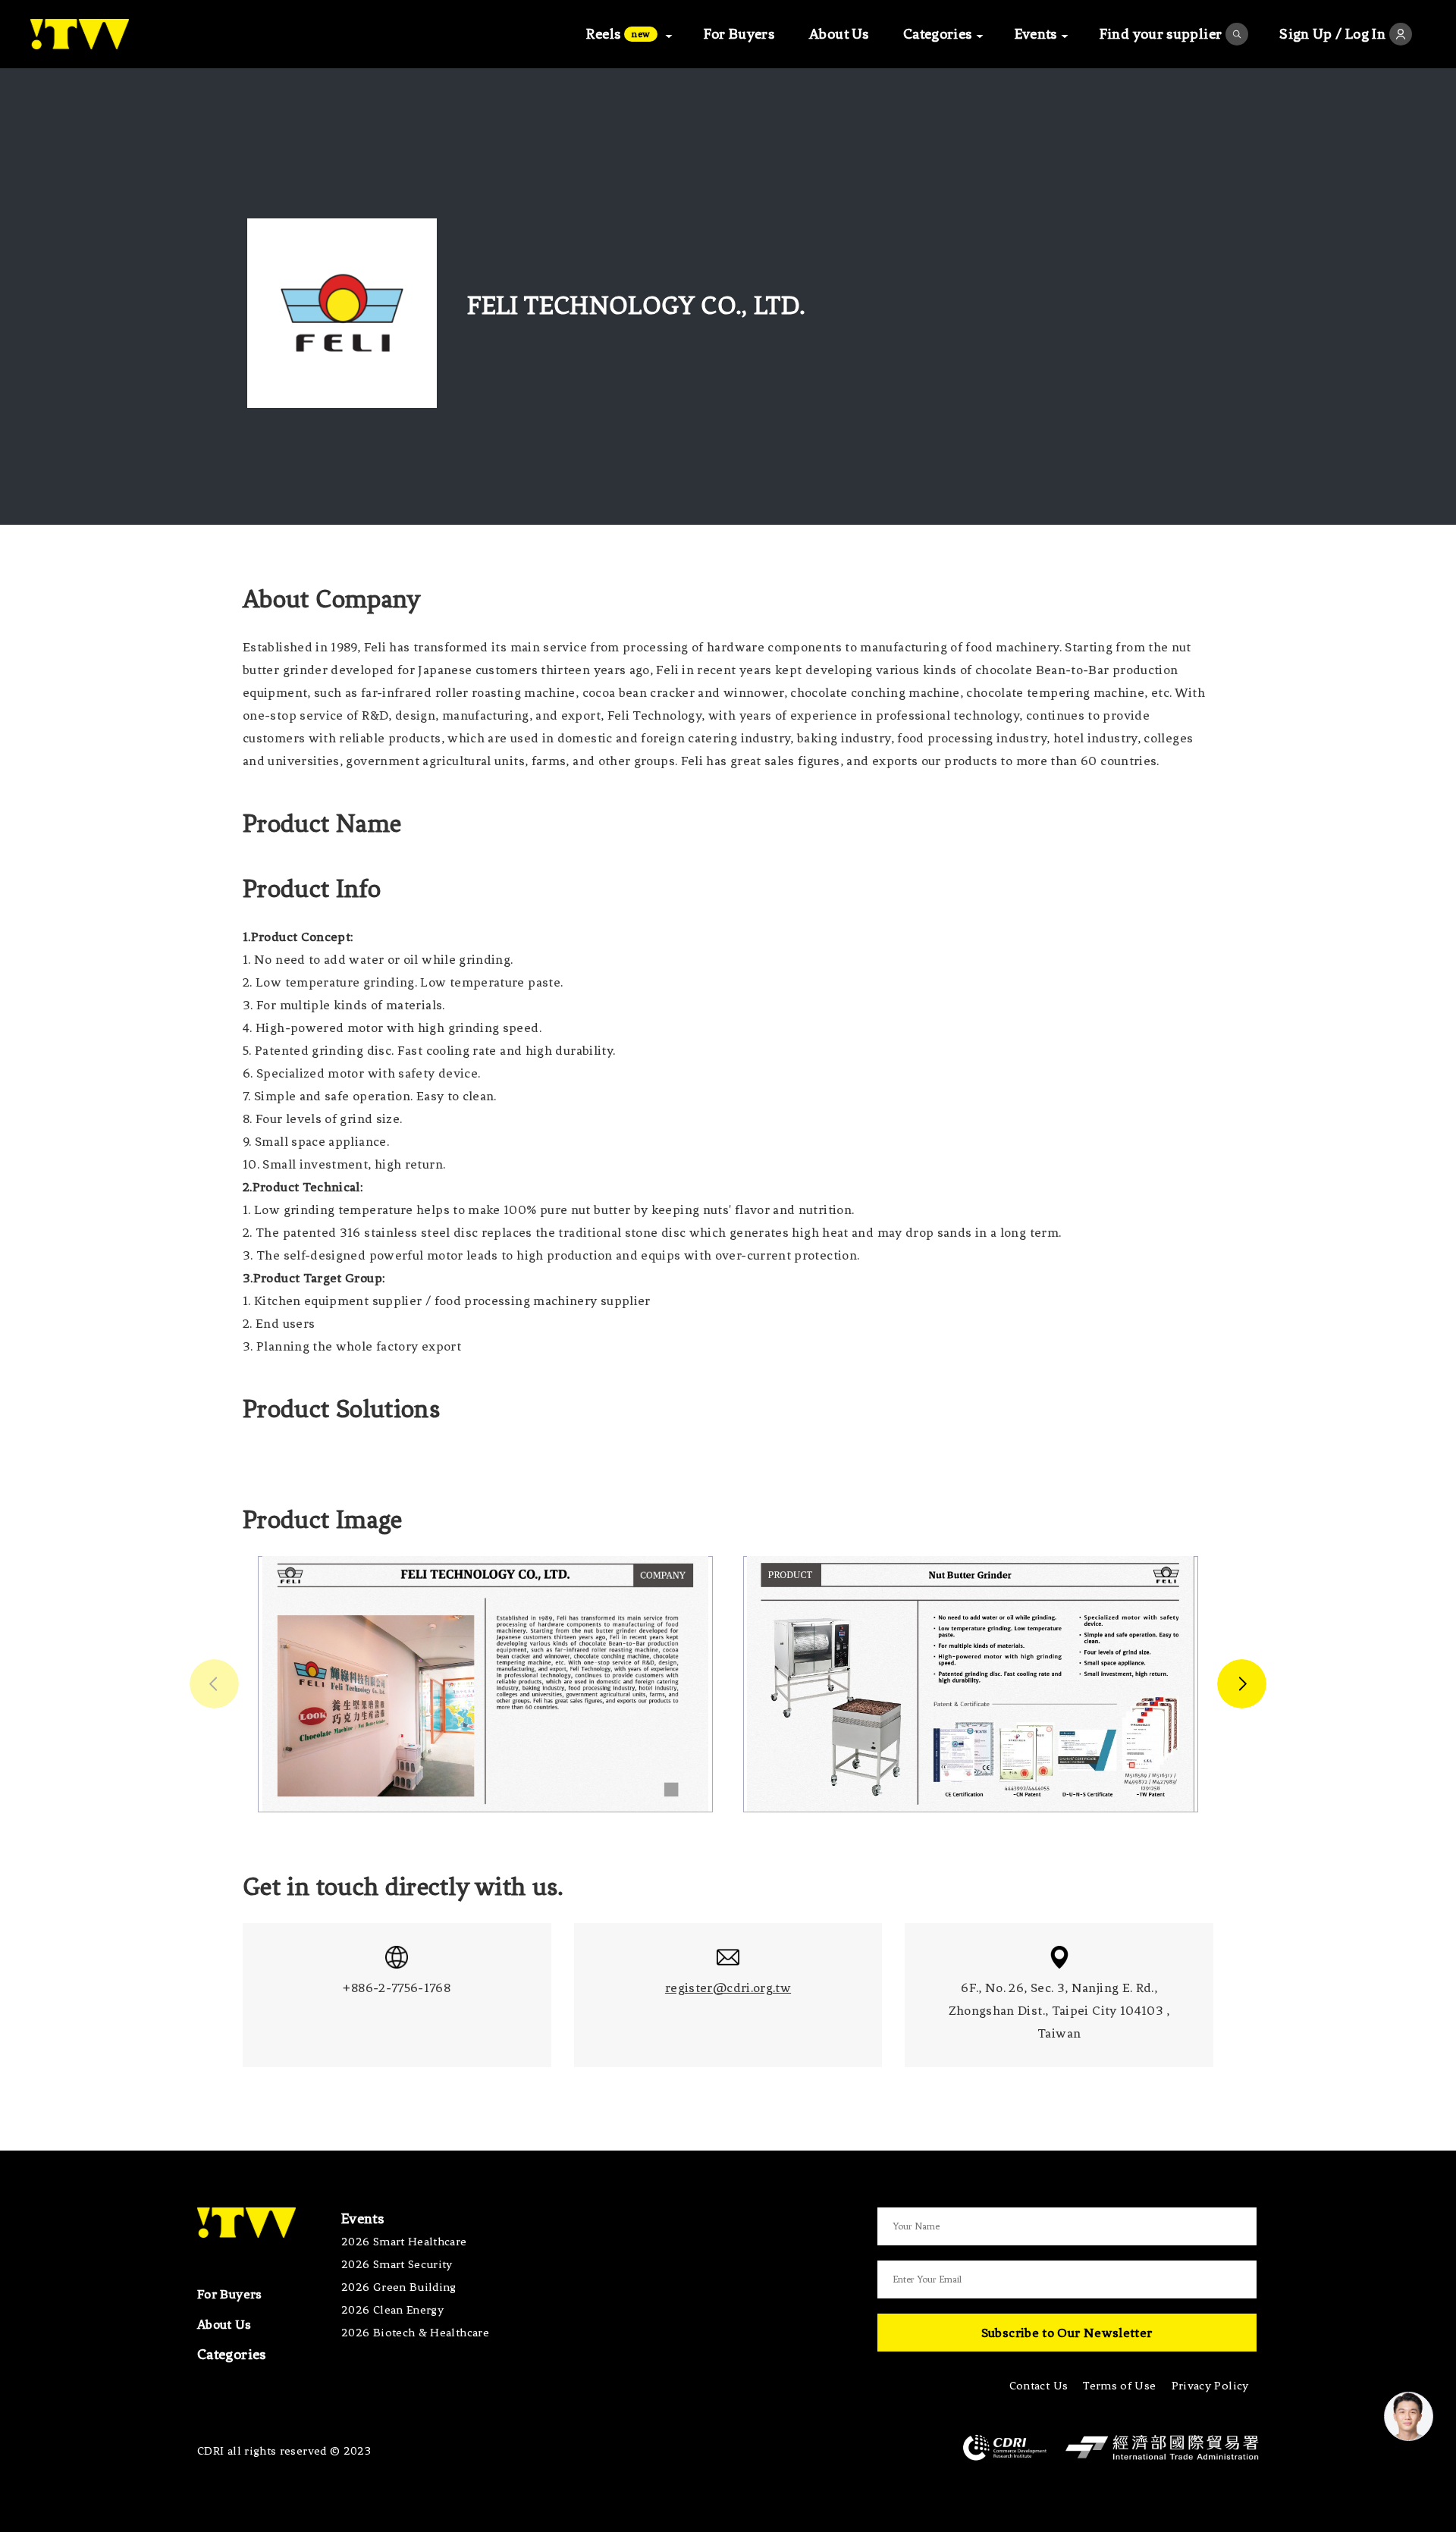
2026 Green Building (399, 2287)
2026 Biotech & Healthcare (415, 2333)
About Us (839, 34)
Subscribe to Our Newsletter (1067, 2333)
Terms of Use (1119, 2386)
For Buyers (739, 34)
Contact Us (1039, 2386)
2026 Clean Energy (392, 2310)
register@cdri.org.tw (728, 1988)
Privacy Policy (1210, 2386)
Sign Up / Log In (1332, 34)
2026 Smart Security (397, 2264)
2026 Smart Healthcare (404, 2242)
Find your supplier (1161, 34)
